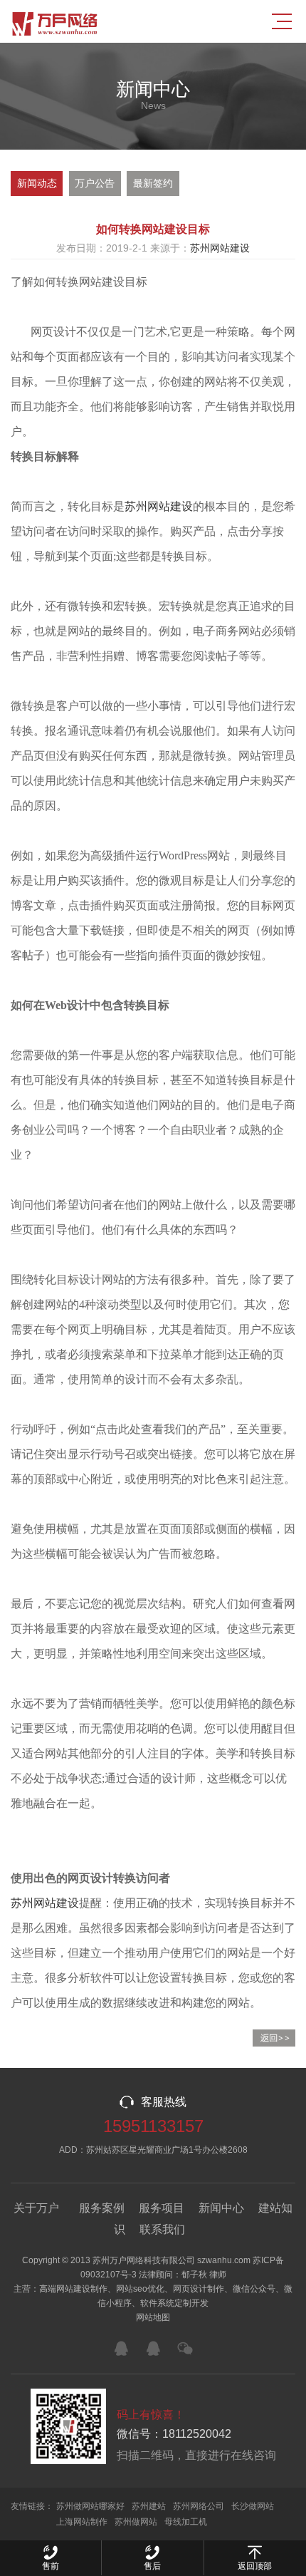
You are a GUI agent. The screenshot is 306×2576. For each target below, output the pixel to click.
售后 (152, 2566)
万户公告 (95, 183)
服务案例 (102, 2208)
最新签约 (153, 183)
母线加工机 (186, 2522)
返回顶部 (255, 2566)
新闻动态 (37, 183)
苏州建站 (149, 2506)
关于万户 (36, 2208)
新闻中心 (221, 2208)
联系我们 (162, 2229)
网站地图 (153, 2317)
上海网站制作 (82, 2522)
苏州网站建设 (220, 248)
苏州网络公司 (199, 2506)
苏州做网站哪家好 (90, 2506)
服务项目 (162, 2208)
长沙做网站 (253, 2506)
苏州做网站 (136, 2522)
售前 (51, 2566)
